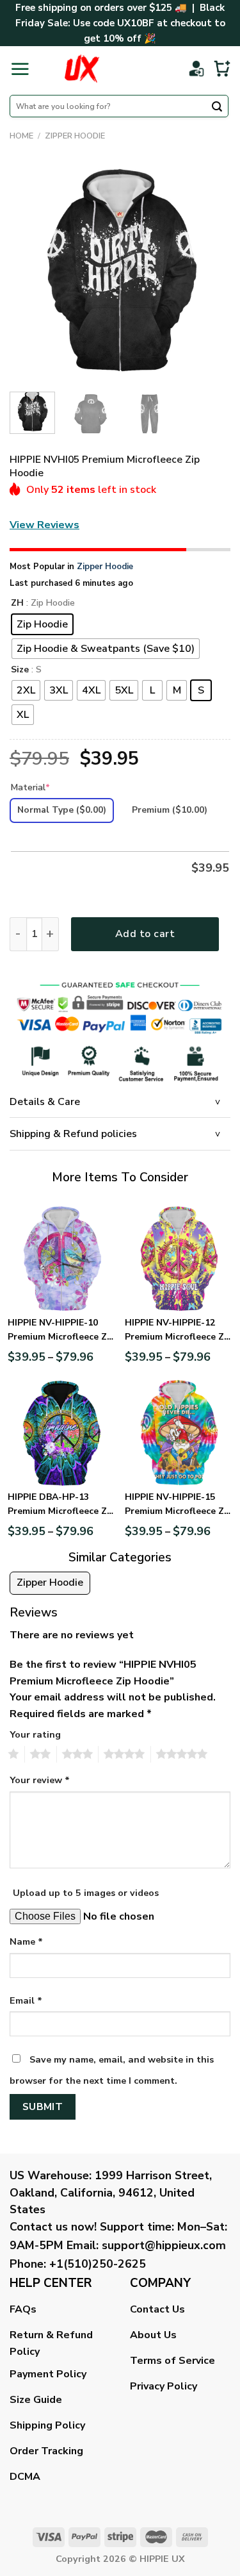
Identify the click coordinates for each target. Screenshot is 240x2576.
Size (20, 670)
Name (26, 1941)
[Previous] (30, 271)
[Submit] (217, 108)
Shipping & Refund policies (73, 1134)
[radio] (42, 624)
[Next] (210, 271)
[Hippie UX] (82, 69)
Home (21, 136)
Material (30, 787)
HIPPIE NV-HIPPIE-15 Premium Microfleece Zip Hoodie (179, 1505)
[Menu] (20, 69)
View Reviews (44, 525)
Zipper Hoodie (75, 136)
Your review (40, 1780)
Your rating (35, 1734)
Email (26, 2000)
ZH (17, 603)
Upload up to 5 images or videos (86, 1893)
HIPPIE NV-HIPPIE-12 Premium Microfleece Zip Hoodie (179, 1331)
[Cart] (222, 69)
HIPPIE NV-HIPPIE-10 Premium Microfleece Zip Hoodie (61, 1331)
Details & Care (45, 1102)
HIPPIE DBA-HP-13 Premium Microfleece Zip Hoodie (61, 1505)
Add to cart (145, 934)
